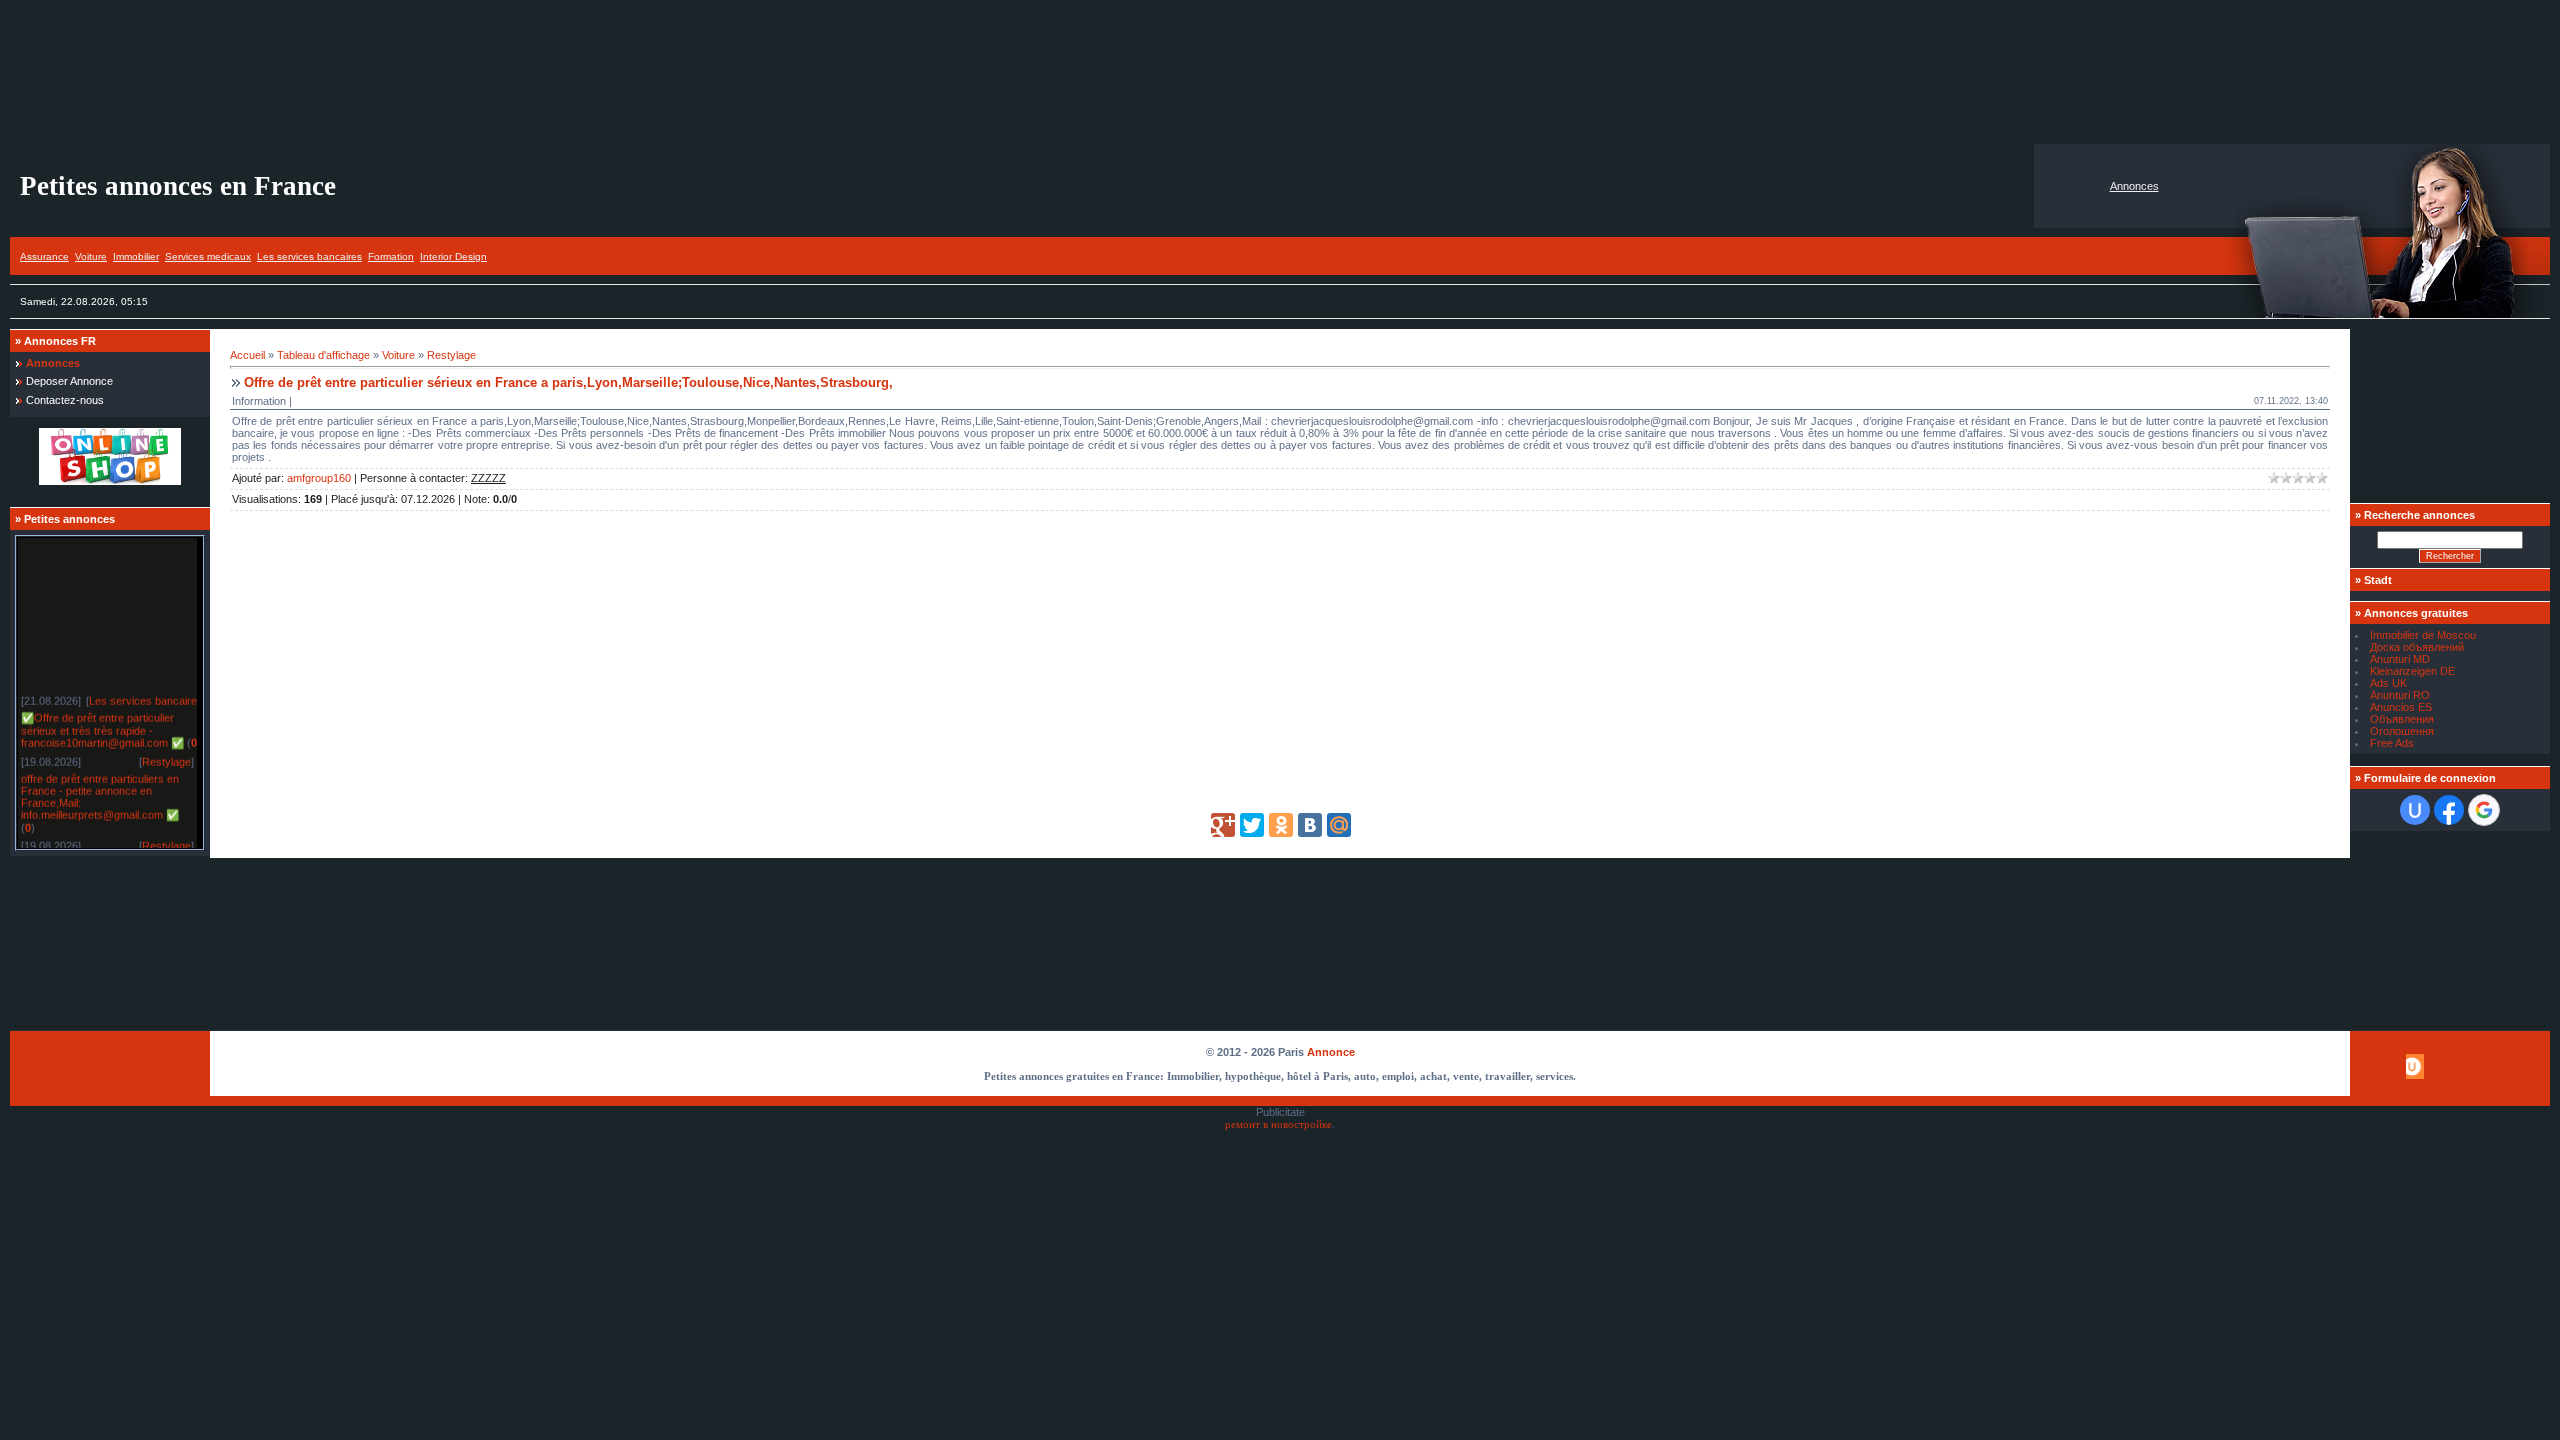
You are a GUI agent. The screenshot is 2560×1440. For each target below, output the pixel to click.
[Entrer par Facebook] (2449, 810)
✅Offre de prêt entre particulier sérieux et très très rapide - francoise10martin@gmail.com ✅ (102, 723)
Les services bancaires (309, 256)
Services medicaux (208, 256)
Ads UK (2388, 683)
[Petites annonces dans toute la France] (110, 481)
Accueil (247, 355)
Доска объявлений (2417, 647)
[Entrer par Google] (2484, 810)
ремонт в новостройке (1278, 1124)
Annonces (2134, 186)
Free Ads (2392, 743)
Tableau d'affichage (323, 355)
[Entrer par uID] (2415, 810)
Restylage (166, 755)
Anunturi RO (2400, 695)
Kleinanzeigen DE (2412, 671)
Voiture (91, 256)
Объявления (2402, 719)
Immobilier (136, 256)
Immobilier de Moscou (2423, 635)
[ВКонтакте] (1310, 825)
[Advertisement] (1280, 72)
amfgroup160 (319, 478)
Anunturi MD (2400, 659)
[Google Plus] (1223, 825)
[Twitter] (1252, 825)
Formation (391, 256)
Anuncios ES (2401, 707)
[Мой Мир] (1339, 825)
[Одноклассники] (1281, 825)
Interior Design (453, 256)
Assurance (44, 256)
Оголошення (2402, 731)
